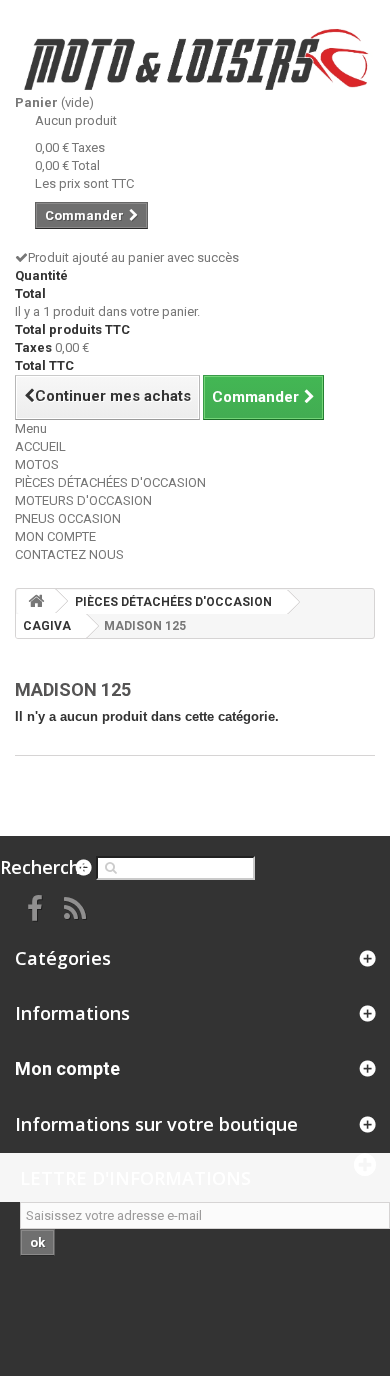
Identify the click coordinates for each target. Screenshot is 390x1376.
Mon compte (67, 1068)
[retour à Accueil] (36, 601)
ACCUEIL (40, 446)
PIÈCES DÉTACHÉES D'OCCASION (110, 482)
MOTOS (37, 464)
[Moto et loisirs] (195, 59)
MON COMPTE (55, 536)
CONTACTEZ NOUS (69, 554)
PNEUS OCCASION (68, 518)
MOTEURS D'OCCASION (83, 500)
